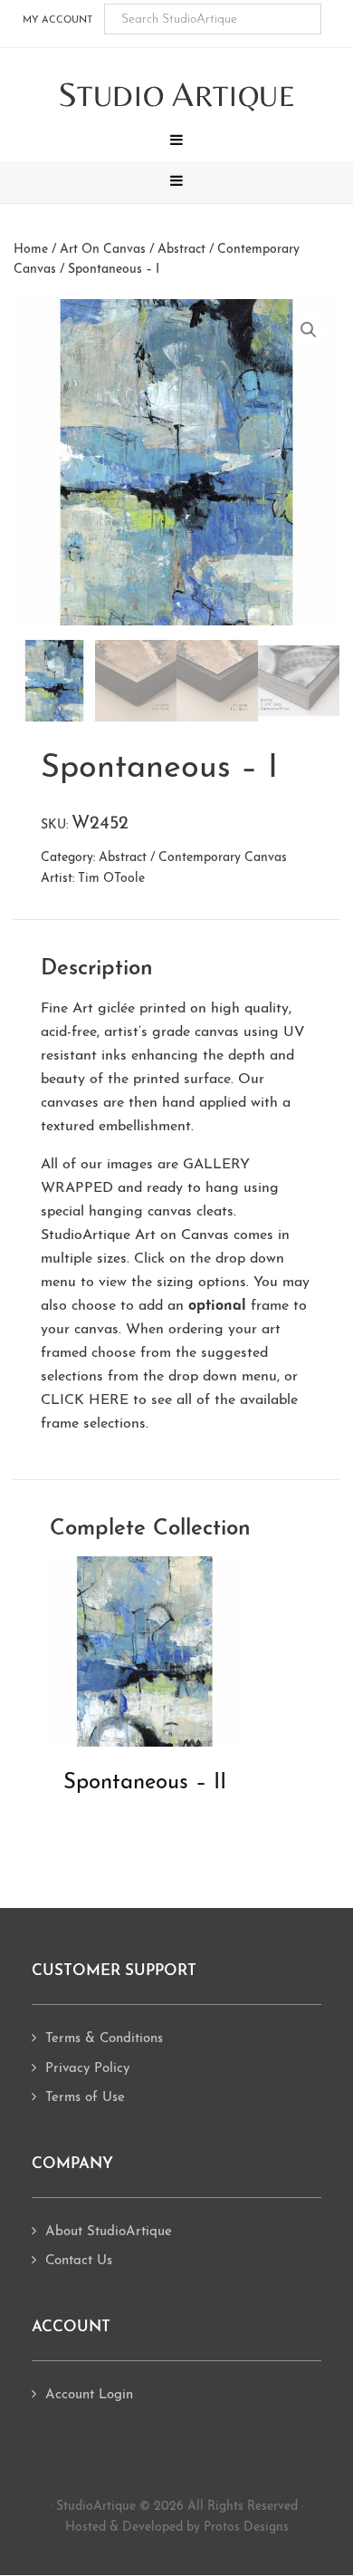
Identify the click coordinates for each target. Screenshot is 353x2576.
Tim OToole (111, 879)
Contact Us (79, 2261)
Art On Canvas (103, 250)
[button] (176, 142)
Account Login (89, 2395)
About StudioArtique (109, 2232)
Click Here (85, 1400)
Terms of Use (85, 2098)
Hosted (86, 2528)
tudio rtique (177, 96)
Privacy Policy (87, 2069)
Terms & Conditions (104, 2039)
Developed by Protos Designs (205, 2528)
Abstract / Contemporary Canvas (193, 858)
